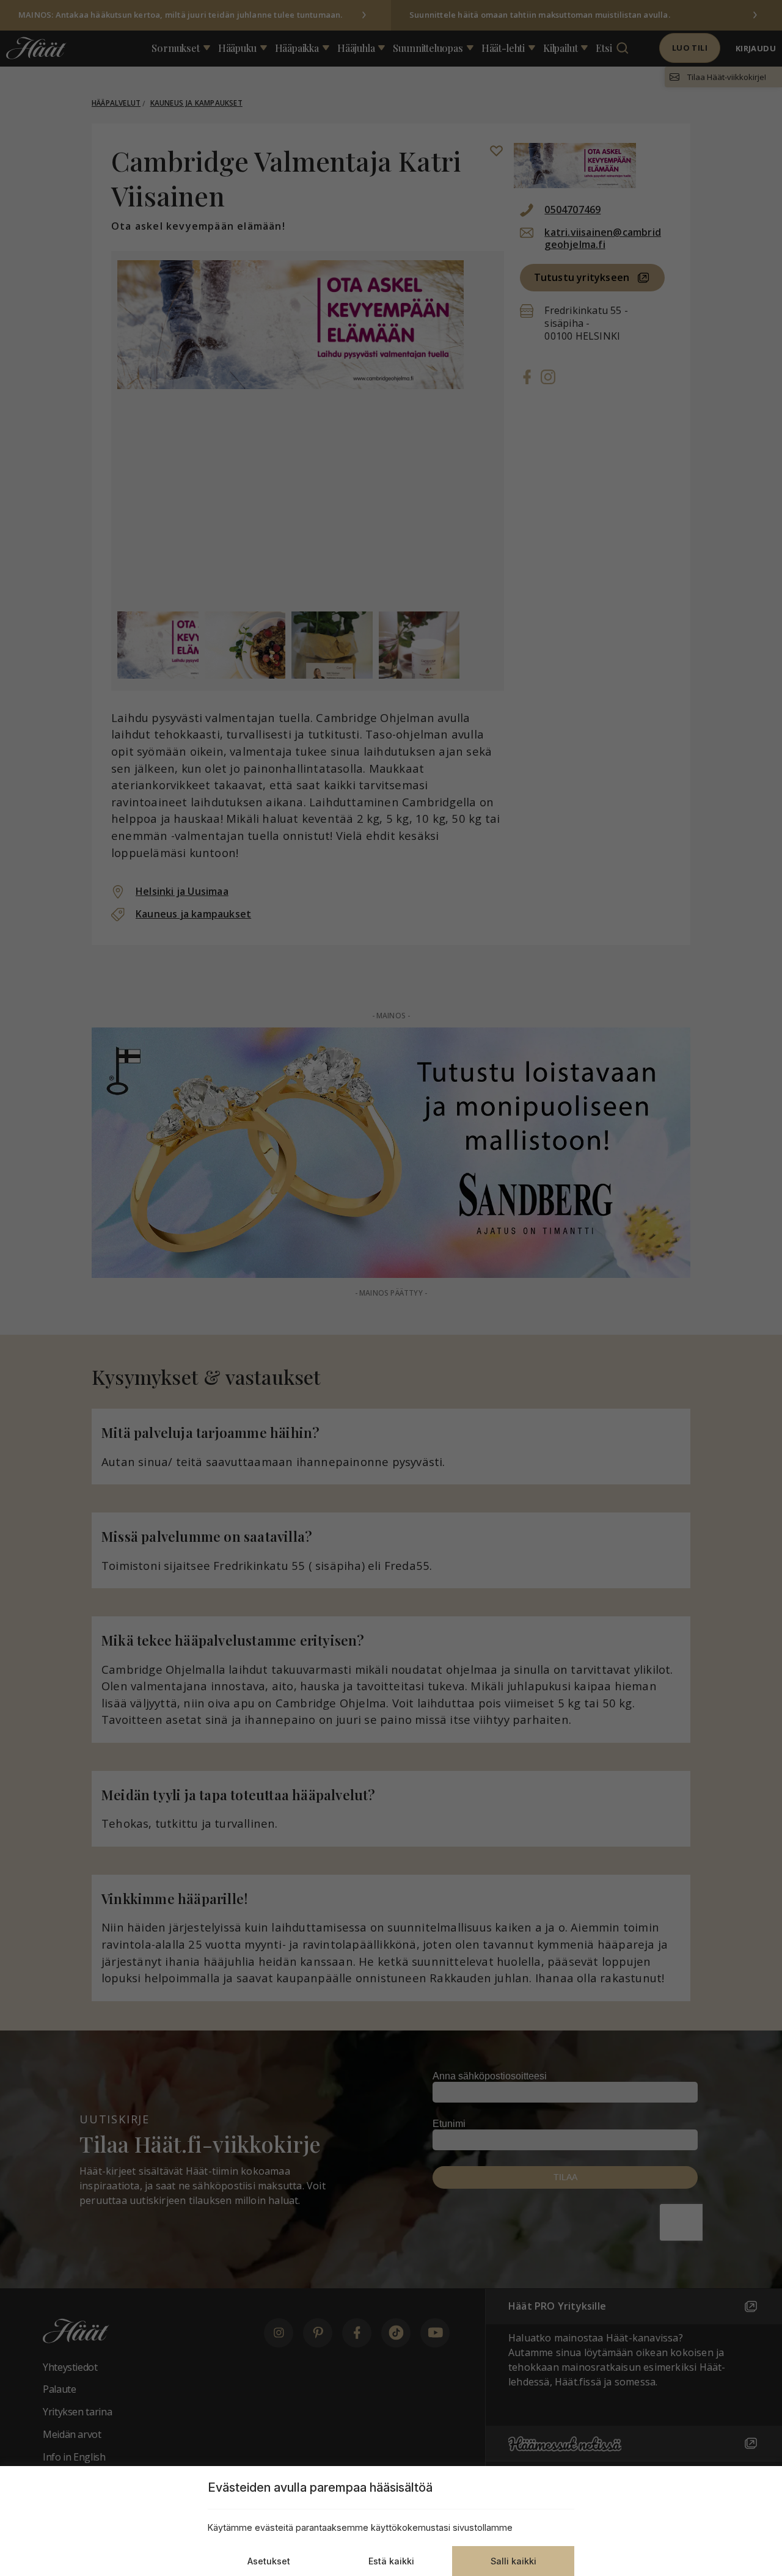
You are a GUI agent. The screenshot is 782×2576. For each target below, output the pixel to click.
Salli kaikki (513, 2561)
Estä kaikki (391, 2561)
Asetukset (269, 2561)
